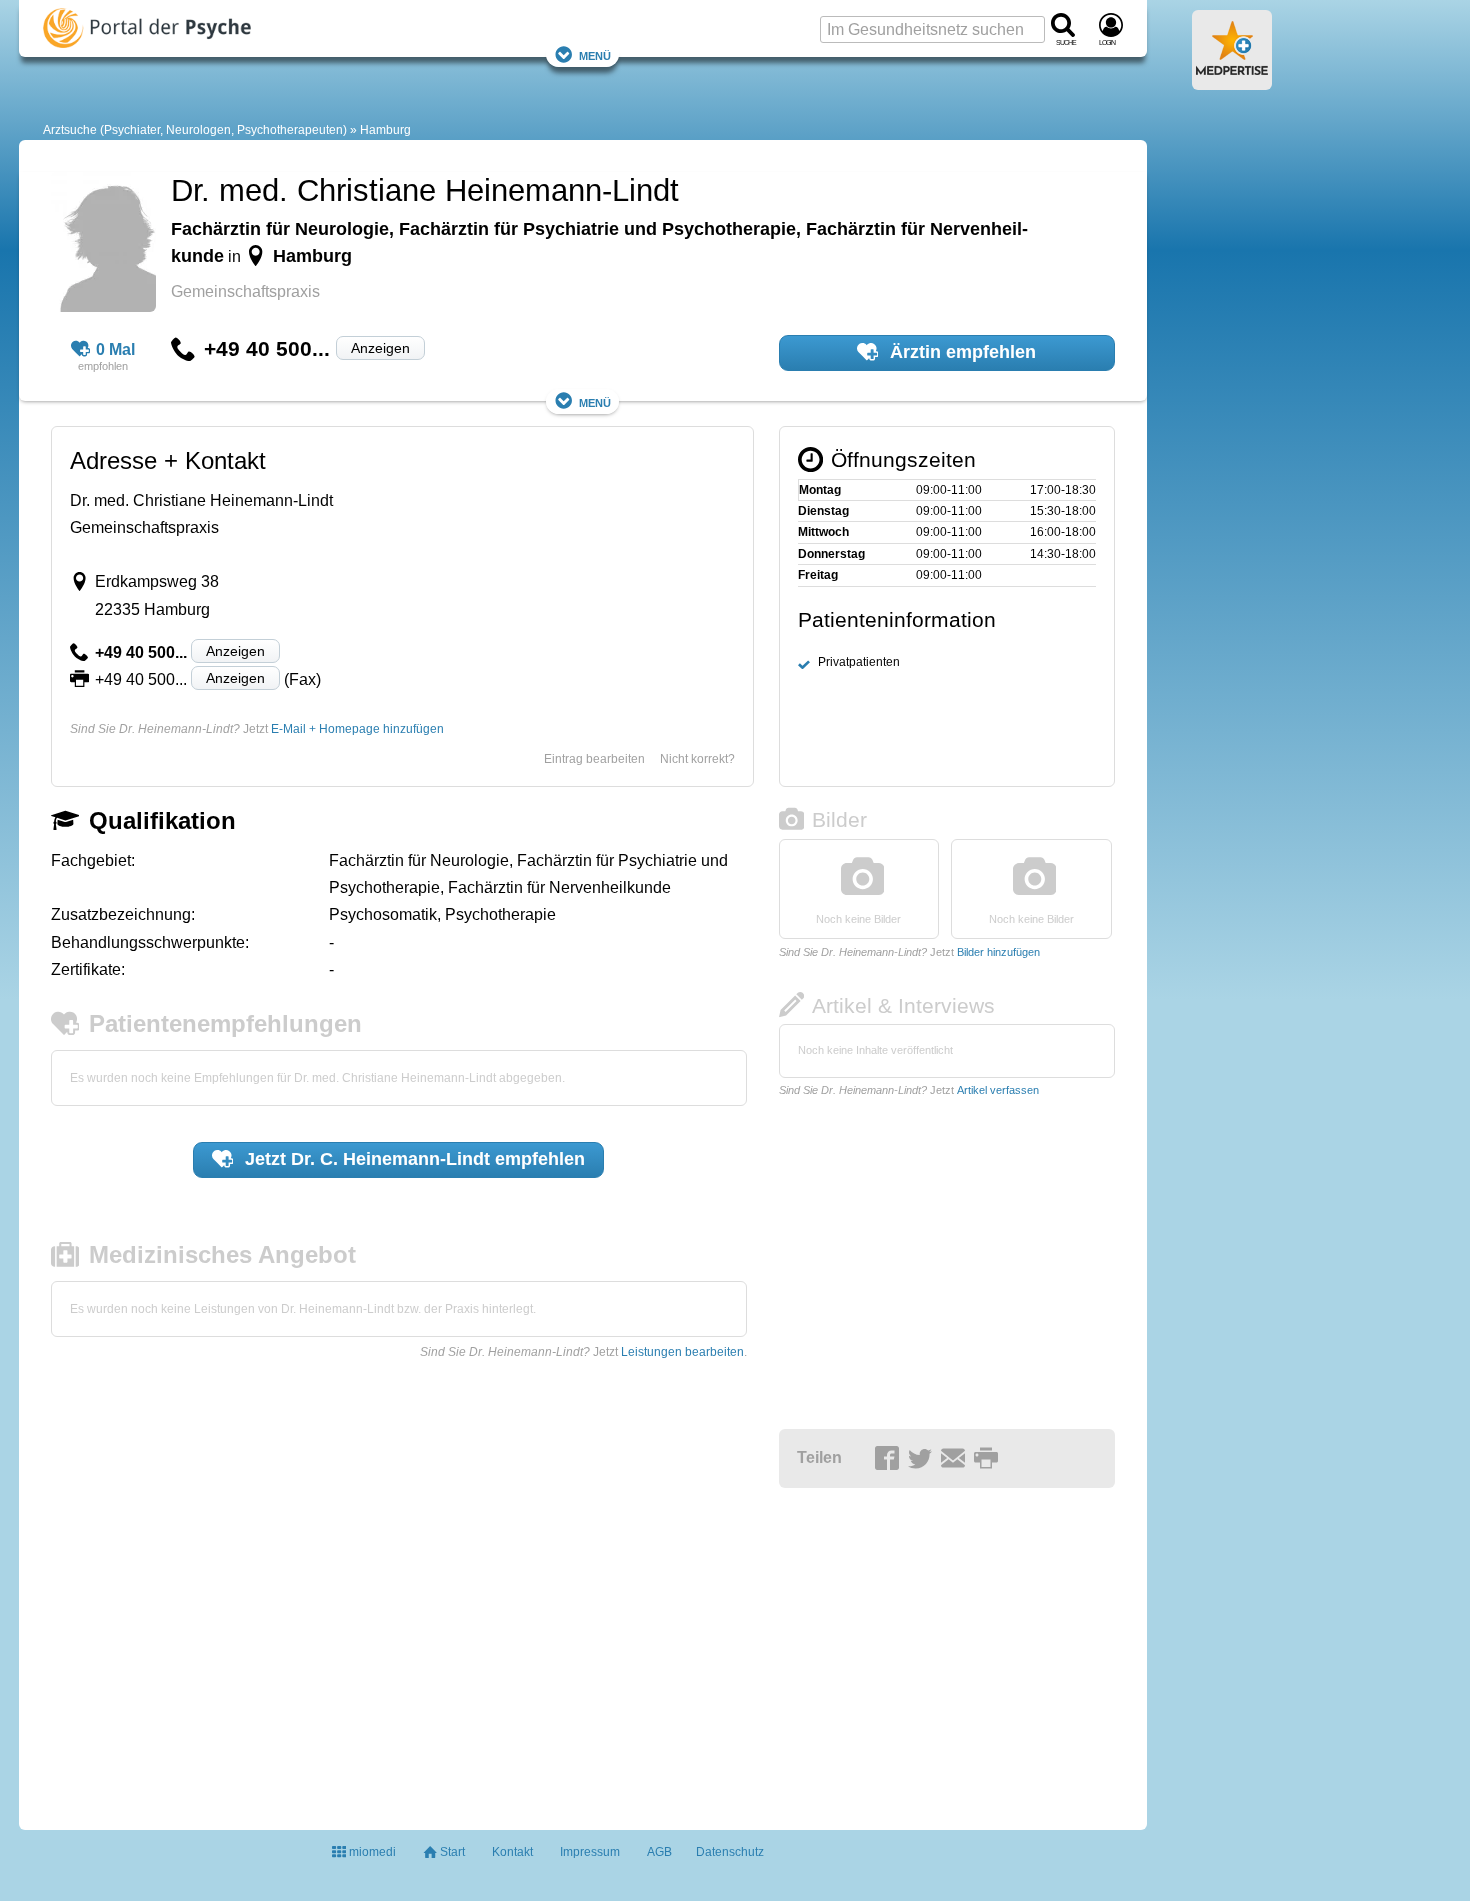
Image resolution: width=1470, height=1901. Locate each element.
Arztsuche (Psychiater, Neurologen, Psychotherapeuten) (195, 130)
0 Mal (115, 349)
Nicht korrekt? (697, 759)
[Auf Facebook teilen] (890, 1459)
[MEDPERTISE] (1232, 82)
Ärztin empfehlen (960, 352)
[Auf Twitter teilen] (923, 1459)
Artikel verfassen (998, 1090)
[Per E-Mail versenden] (956, 1459)
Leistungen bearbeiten (682, 1352)
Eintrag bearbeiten (594, 759)
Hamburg (385, 130)
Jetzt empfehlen (412, 1159)
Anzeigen (380, 348)
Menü (595, 54)
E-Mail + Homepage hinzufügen (357, 729)
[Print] (989, 1459)
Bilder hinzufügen (998, 952)
